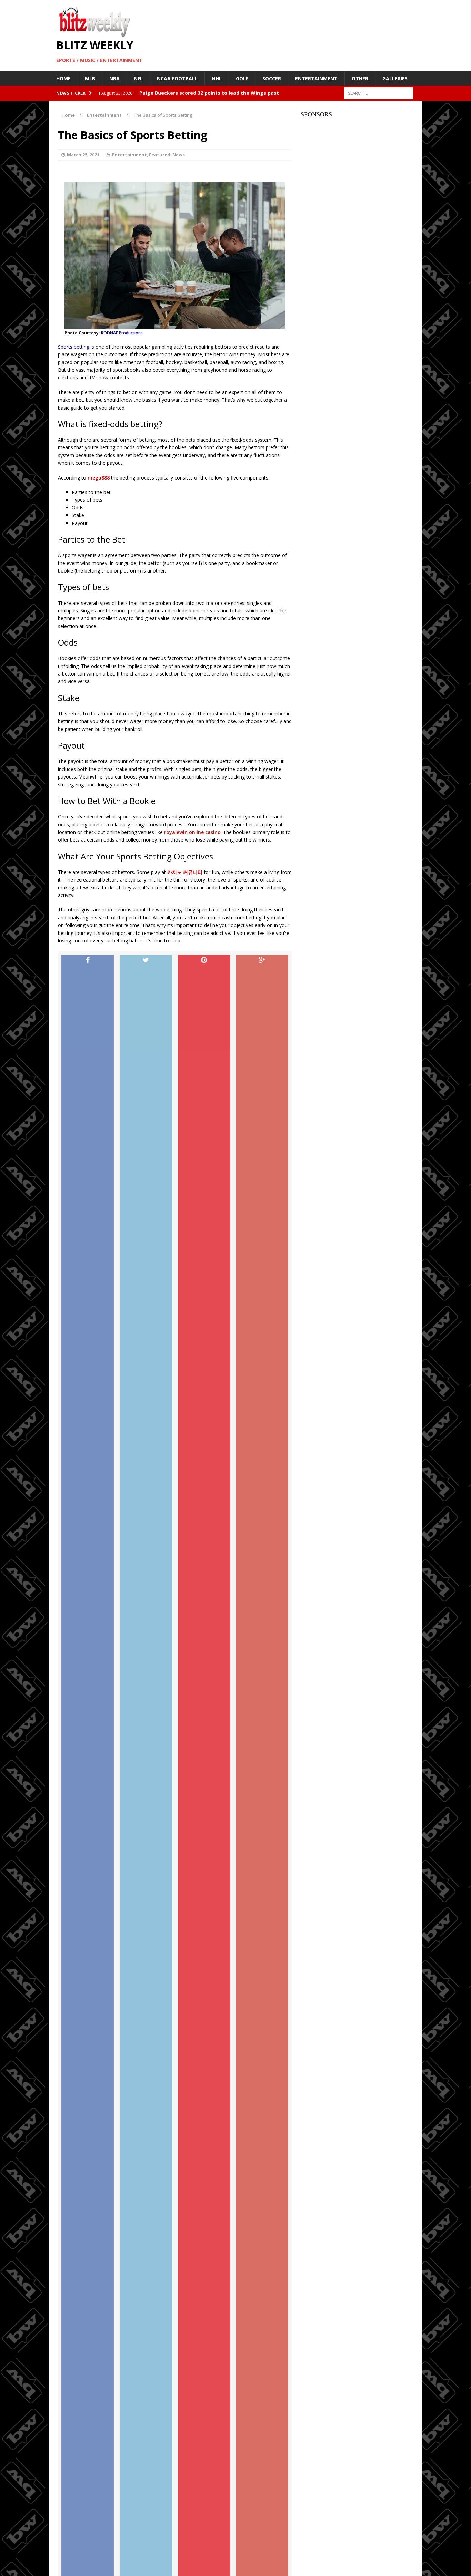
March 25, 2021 (83, 155)
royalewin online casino (192, 832)
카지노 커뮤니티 (185, 872)
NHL (217, 78)
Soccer (272, 78)
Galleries (395, 78)
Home (63, 78)
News (179, 155)
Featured (160, 155)
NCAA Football (177, 78)
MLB (90, 78)
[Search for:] (379, 93)
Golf (242, 78)
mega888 (99, 478)
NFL (138, 78)
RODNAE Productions (122, 333)
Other (360, 78)
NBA (114, 78)
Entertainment (316, 78)
